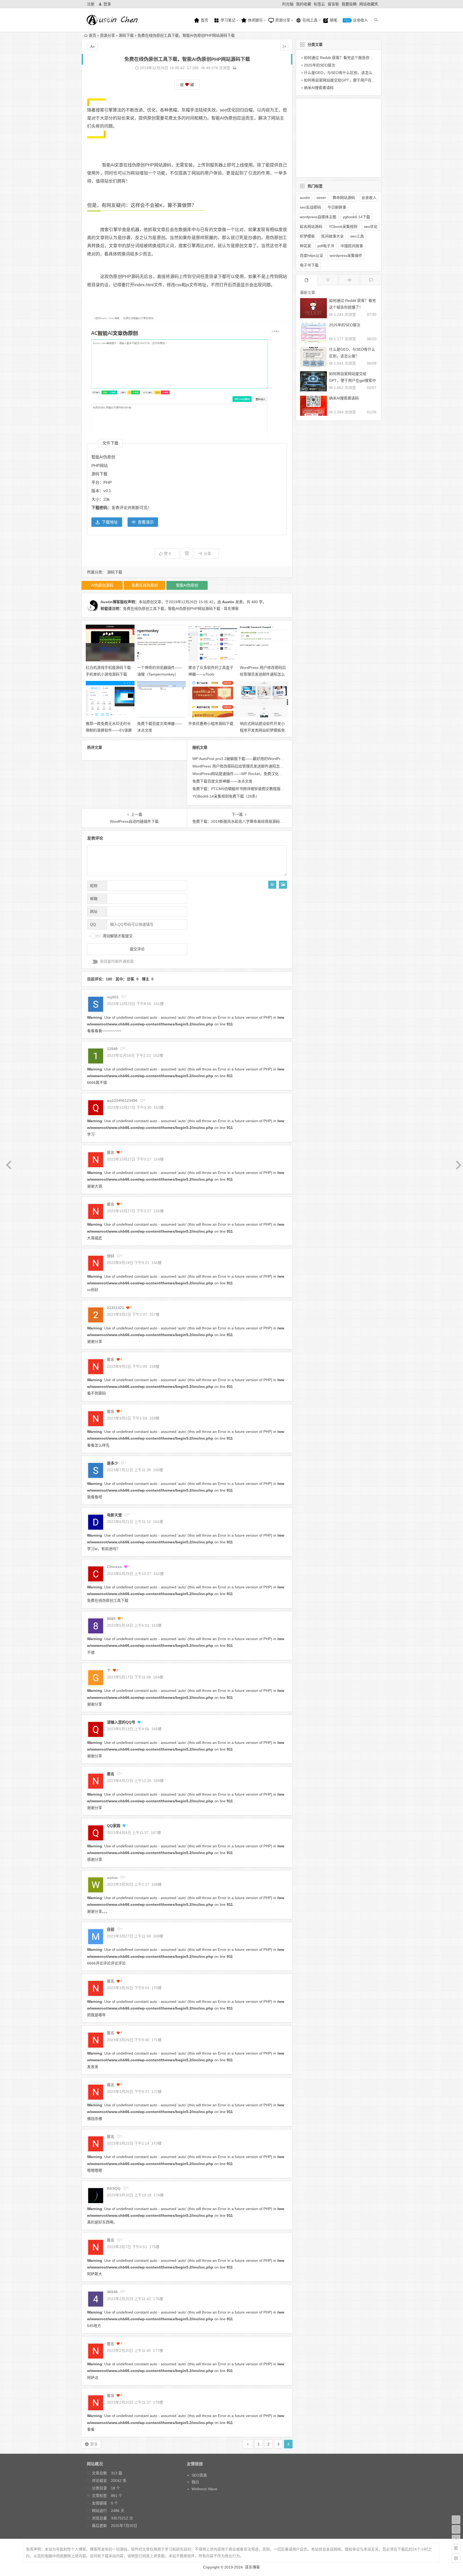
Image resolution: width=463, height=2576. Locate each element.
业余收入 (360, 20)
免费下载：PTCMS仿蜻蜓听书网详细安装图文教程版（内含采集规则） (251, 789)
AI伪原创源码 (102, 585)
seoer (321, 198)
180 (195, 68)
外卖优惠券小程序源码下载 (211, 724)
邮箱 (94, 899)
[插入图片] (283, 885)
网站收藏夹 (369, 4)
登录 (107, 4)
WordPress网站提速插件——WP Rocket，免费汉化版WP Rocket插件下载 (254, 774)
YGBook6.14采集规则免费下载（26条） (226, 796)
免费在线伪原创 (145, 585)
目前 (111, 1929)
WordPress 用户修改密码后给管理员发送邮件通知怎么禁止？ (263, 674)
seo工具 (357, 236)
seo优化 (228, 110)
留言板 (333, 4)
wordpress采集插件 (346, 255)
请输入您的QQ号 (121, 1722)
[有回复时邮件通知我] (94, 962)
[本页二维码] (456, 2558)
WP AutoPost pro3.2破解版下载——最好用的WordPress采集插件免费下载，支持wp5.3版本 (269, 759)
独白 (195, 2482)
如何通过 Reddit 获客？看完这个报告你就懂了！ (344, 58)
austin (305, 198)
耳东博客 (252, 2567)
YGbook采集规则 (343, 227)
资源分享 (282, 20)
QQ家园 (114, 1826)
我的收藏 (304, 4)
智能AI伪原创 (224, 118)
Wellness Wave (204, 2489)
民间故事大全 (333, 236)
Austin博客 (110, 602)
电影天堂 (114, 1515)
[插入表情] (272, 885)
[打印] (235, 68)
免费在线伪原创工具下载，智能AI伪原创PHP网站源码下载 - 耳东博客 (181, 609)
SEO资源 (199, 2475)
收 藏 (187, 85)
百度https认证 (311, 255)
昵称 (94, 886)
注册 (91, 4)
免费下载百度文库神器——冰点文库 (222, 781)
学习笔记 (227, 20)
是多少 (113, 1463)
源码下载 (126, 35)
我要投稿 (349, 4)
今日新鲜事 (337, 207)
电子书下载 (309, 265)
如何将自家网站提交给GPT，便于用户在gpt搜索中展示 (350, 80)
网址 (94, 911)
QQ (93, 924)
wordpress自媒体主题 (318, 217)
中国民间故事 (352, 246)
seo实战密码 (310, 207)
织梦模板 (307, 236)
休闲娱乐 (255, 20)
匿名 (111, 1774)
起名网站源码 (311, 227)
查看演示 (146, 522)
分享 (207, 554)
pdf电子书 (326, 246)
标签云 (319, 4)
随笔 (333, 20)
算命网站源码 (344, 198)
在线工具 (309, 20)
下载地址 (110, 522)
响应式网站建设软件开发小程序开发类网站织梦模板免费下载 (262, 730)
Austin (228, 602)
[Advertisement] (334, 137)
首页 (204, 20)
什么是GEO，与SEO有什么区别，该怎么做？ (342, 73)
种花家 (305, 246)
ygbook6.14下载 (356, 217)
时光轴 (288, 4)
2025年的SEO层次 (320, 65)
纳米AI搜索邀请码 (319, 88)
